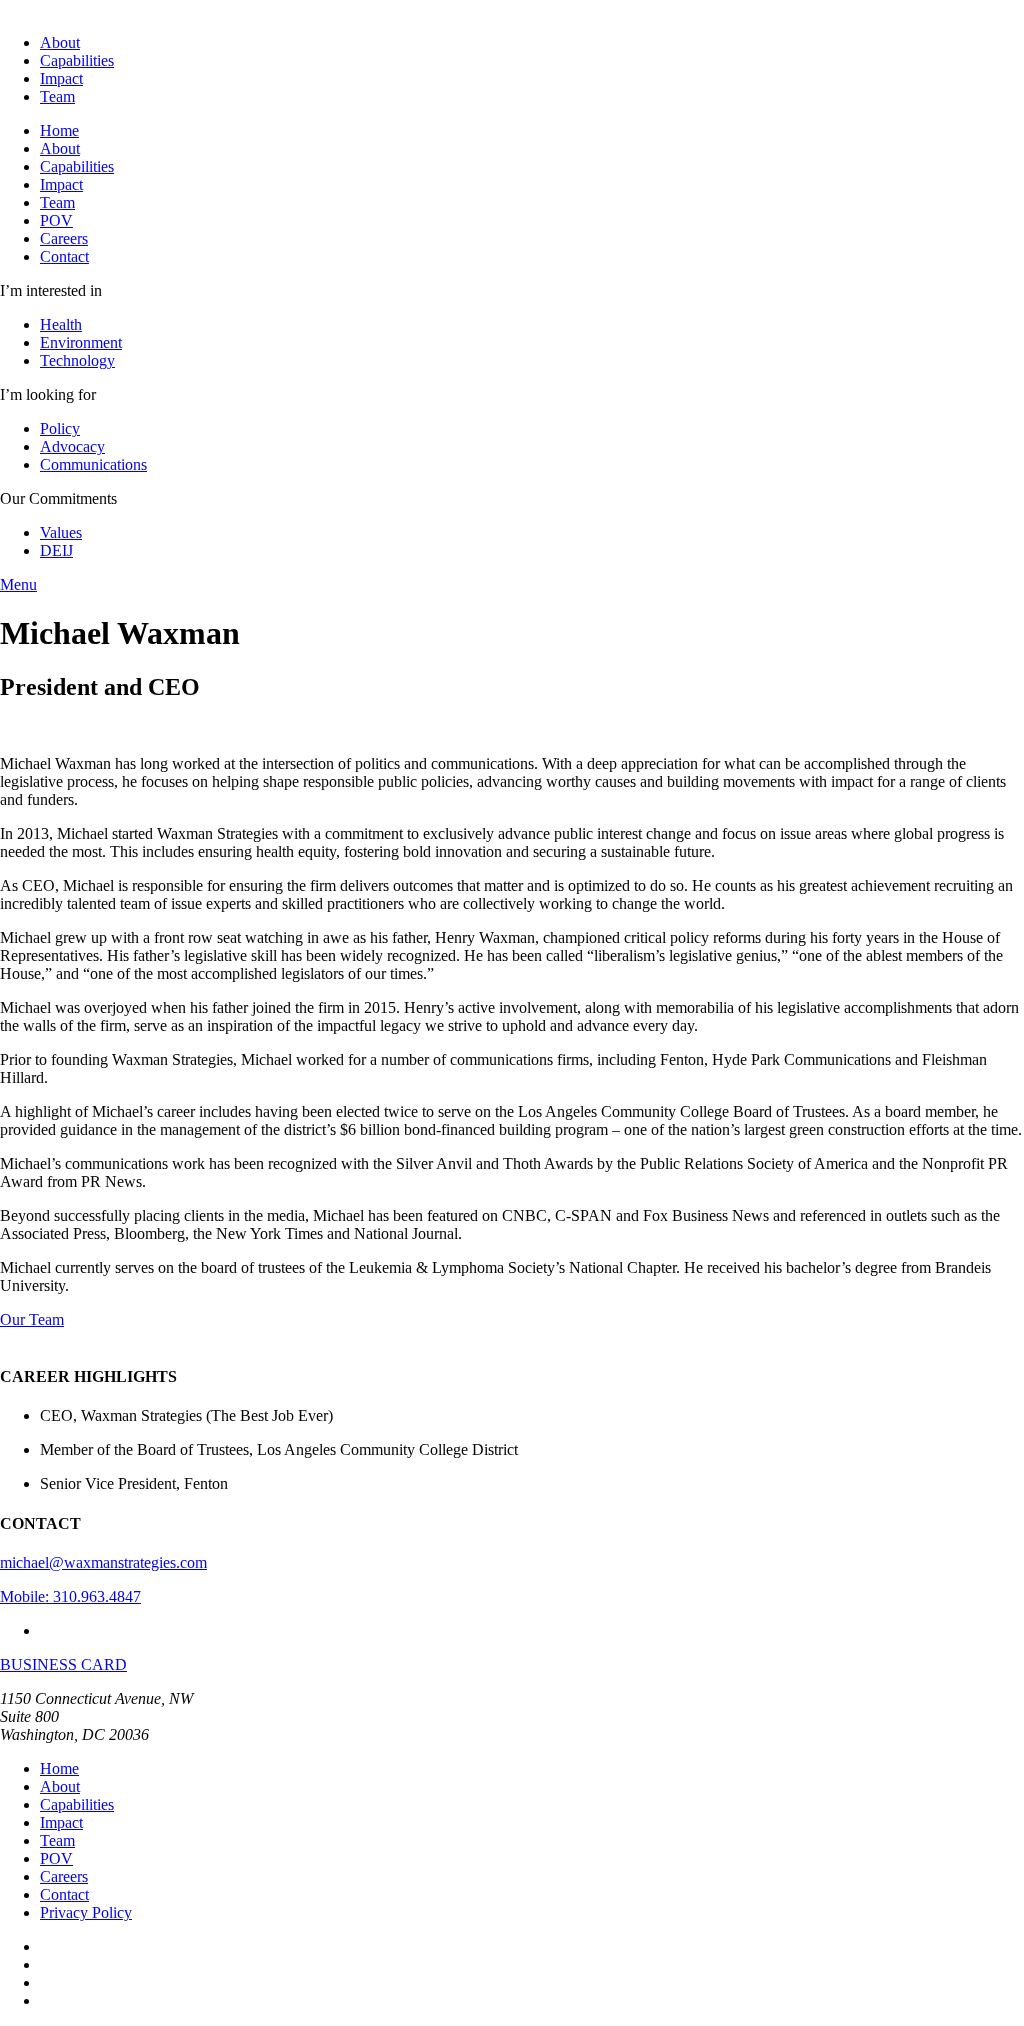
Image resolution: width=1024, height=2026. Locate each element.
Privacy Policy (86, 1912)
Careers (64, 238)
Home (59, 130)
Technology (77, 360)
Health (61, 324)
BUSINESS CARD (63, 1664)
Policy (60, 428)
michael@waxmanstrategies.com (103, 1562)
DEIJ (56, 550)
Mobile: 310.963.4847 (70, 1596)
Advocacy (72, 446)
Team (57, 96)
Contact (64, 256)
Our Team (32, 1319)
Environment (81, 342)
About (60, 42)
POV (56, 220)
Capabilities (77, 60)
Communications (93, 464)
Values (61, 532)
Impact (61, 78)
